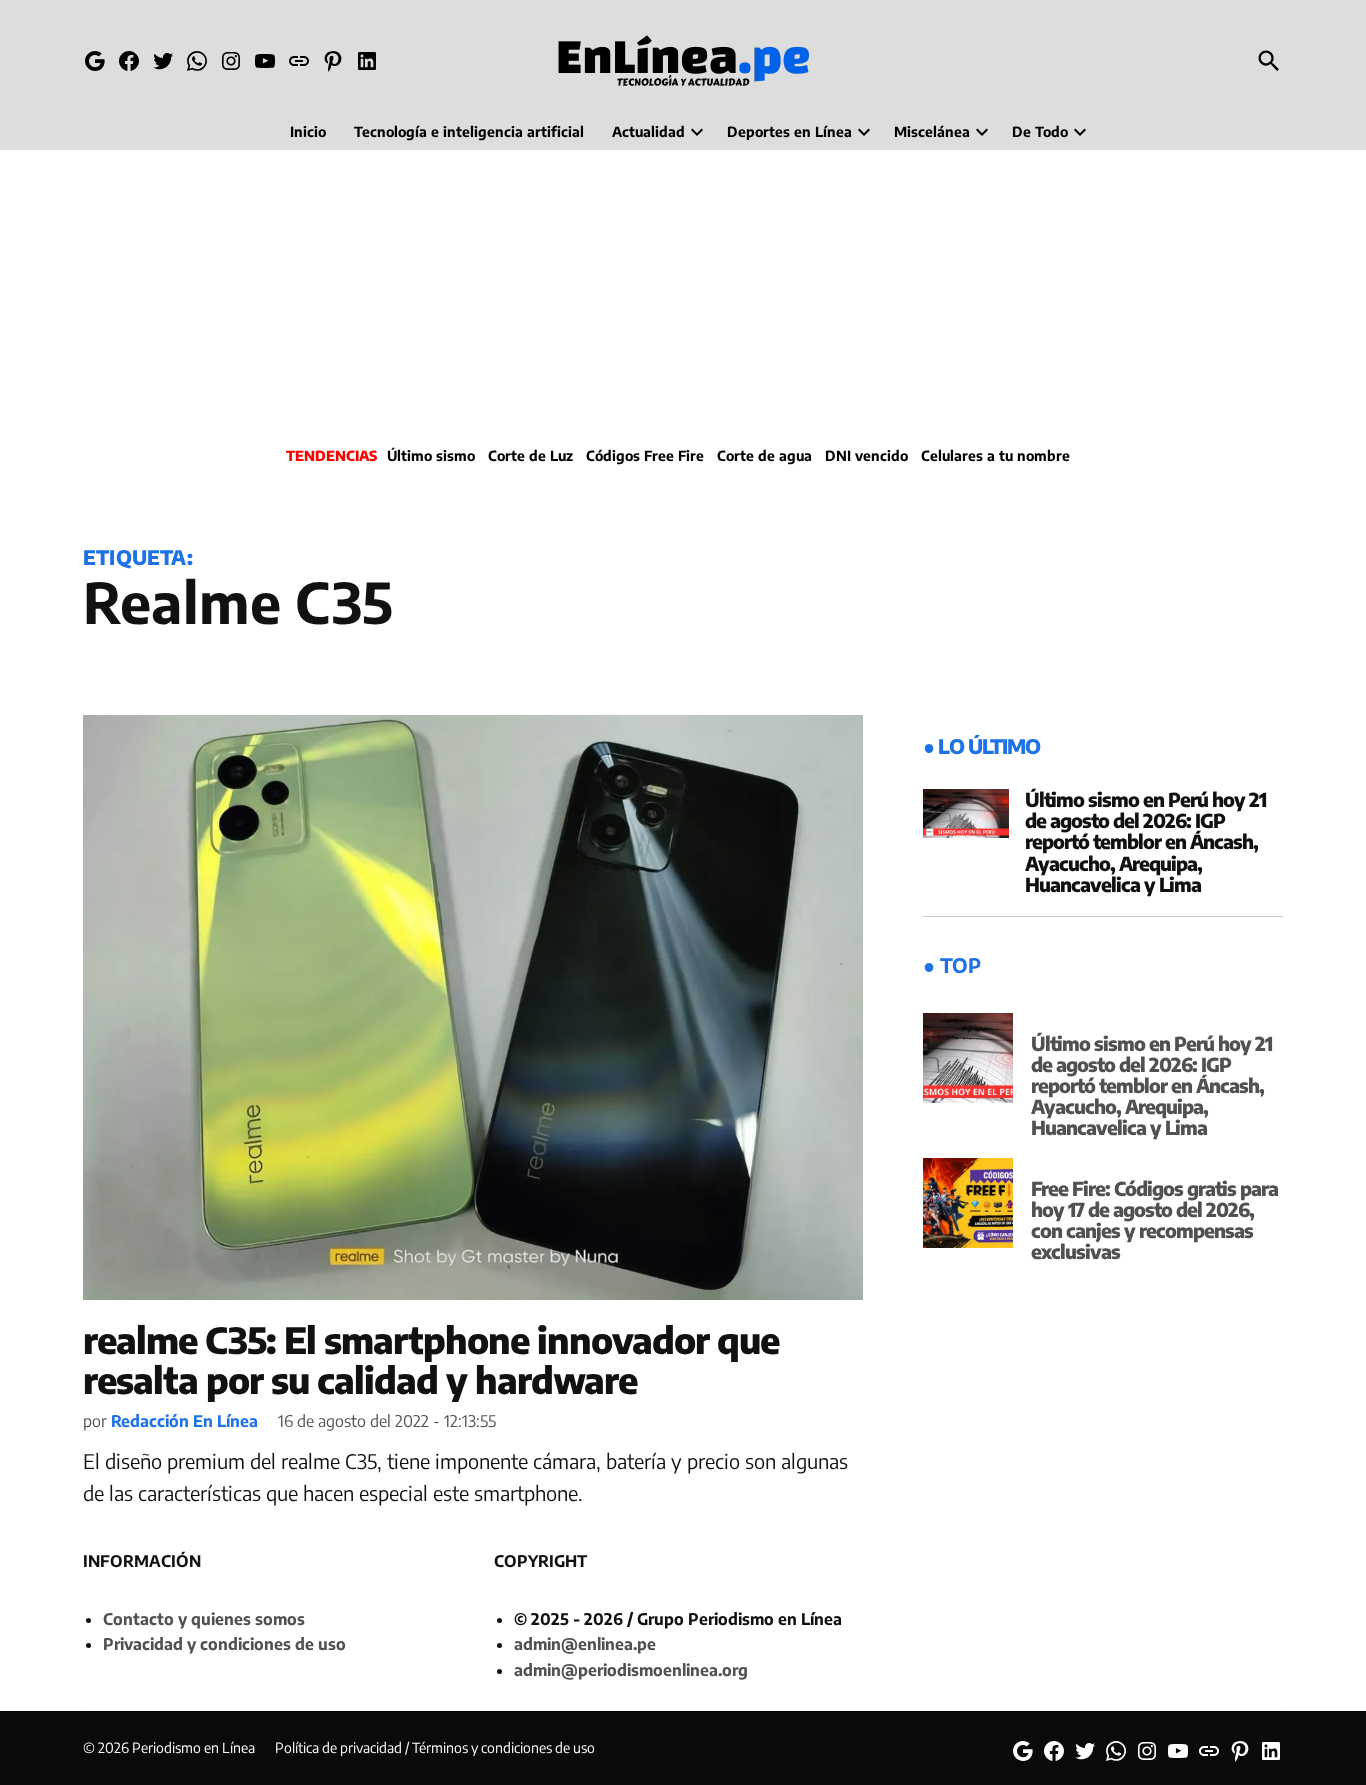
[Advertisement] (683, 295)
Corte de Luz (530, 455)
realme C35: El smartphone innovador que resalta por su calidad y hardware (431, 1359)
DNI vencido (866, 455)
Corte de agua (764, 455)
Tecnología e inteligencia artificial (469, 131)
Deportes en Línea (789, 131)
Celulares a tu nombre (995, 455)
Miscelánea (932, 131)
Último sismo (431, 455)
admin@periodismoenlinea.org (631, 1670)
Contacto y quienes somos (204, 1619)
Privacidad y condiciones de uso (224, 1644)
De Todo (1040, 131)
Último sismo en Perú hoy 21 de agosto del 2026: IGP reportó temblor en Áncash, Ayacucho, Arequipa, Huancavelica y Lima (1145, 841)
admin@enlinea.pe (585, 1644)
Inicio (308, 131)
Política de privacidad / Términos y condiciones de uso (435, 1747)
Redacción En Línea (184, 1421)
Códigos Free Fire (645, 455)
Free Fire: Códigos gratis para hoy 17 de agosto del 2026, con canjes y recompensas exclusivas (1154, 1219)
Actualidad (648, 131)
